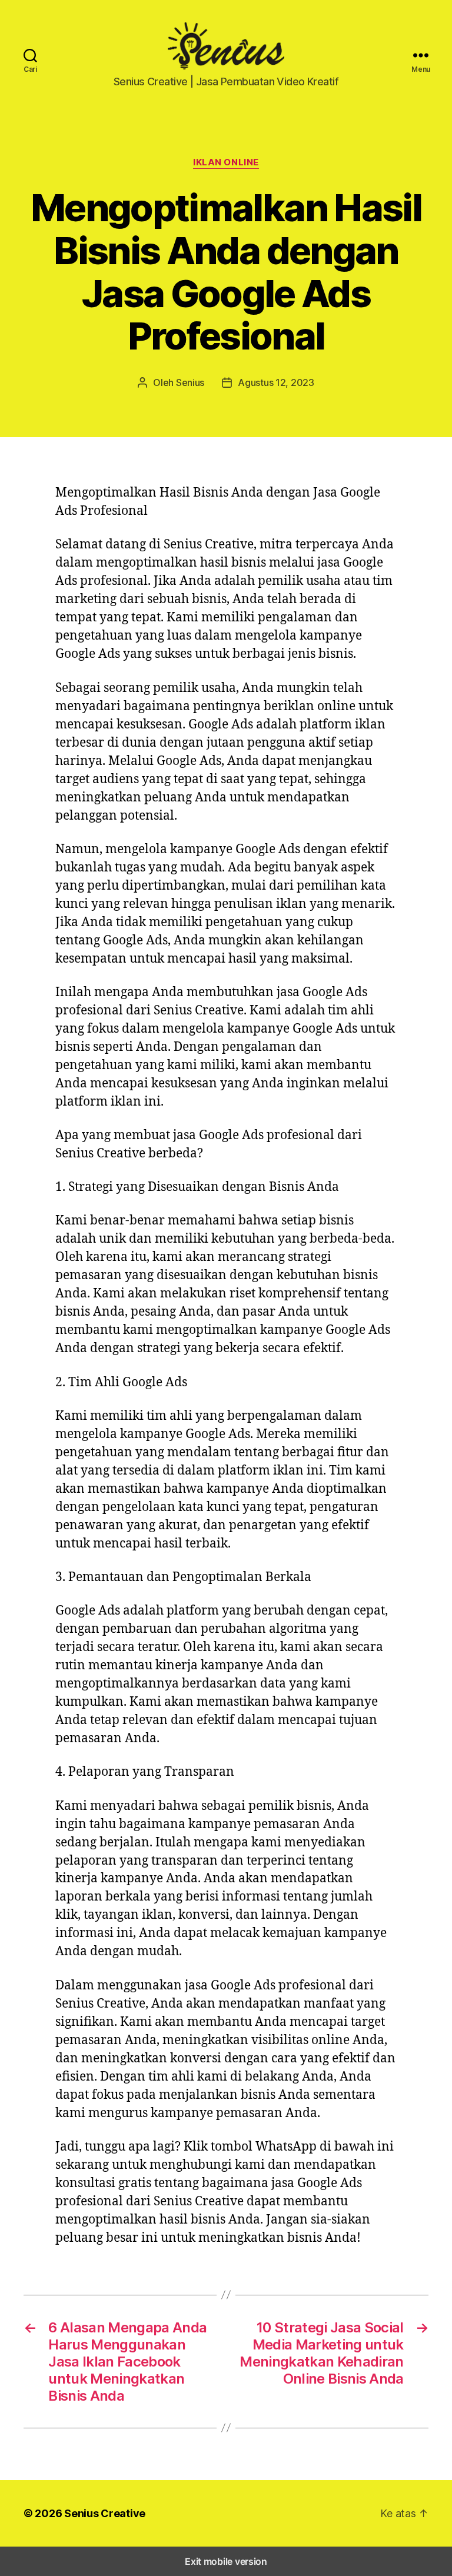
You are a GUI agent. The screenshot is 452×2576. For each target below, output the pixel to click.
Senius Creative (105, 2513)
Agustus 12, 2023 (276, 382)
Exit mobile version (226, 2561)
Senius (190, 382)
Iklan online (226, 162)
